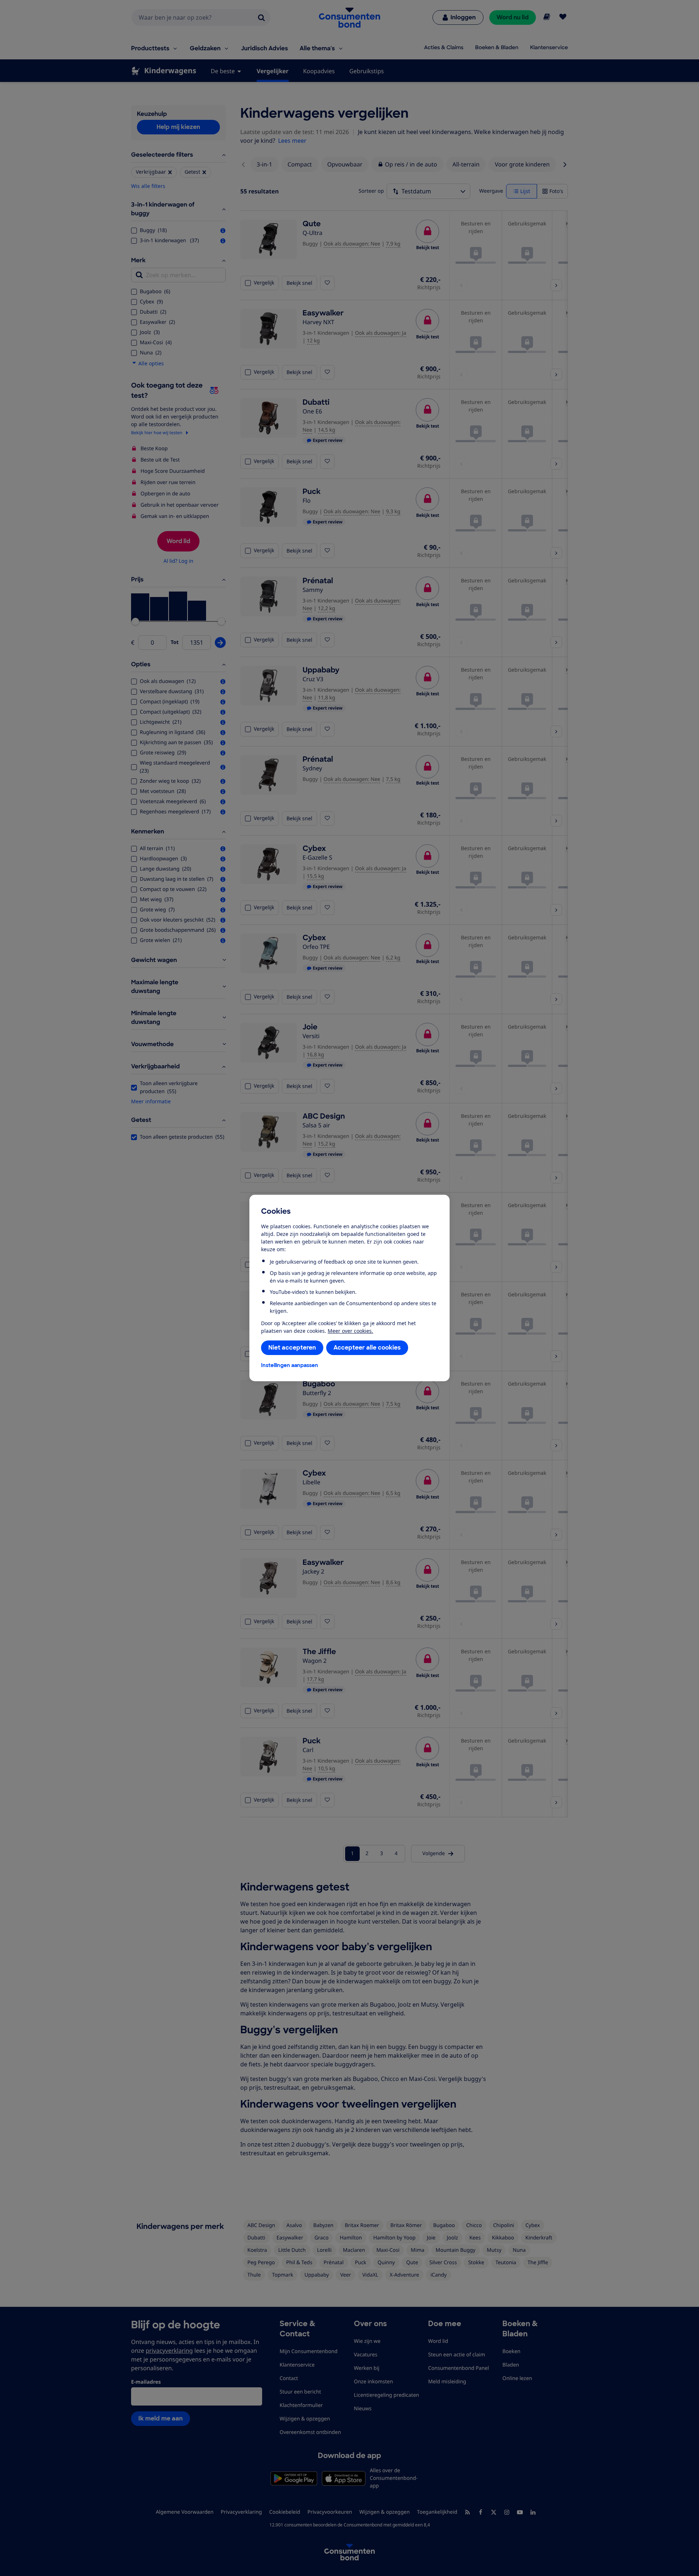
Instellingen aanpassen (290, 1365)
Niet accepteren (292, 1348)
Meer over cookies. (350, 1331)
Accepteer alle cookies (367, 1348)
